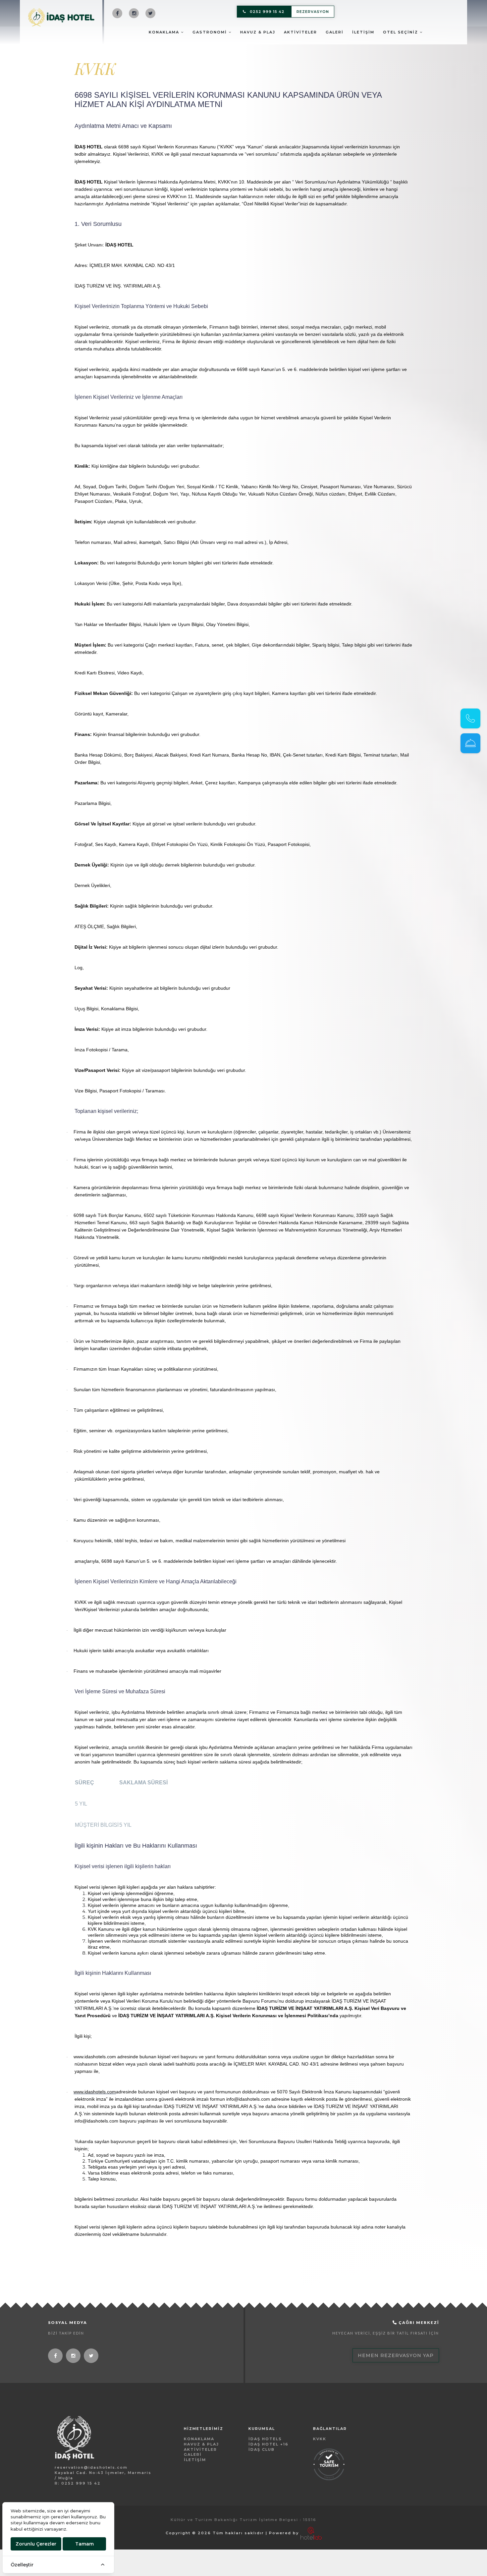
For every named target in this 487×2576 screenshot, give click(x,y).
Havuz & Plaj (258, 32)
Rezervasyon (313, 12)
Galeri (335, 32)
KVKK (320, 2439)
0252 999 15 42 (267, 12)
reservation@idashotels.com (91, 2467)
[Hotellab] (311, 2533)
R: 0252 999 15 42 (78, 2483)
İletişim (363, 32)
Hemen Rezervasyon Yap (396, 2355)
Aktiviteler (300, 32)
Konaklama (165, 32)
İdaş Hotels (265, 2439)
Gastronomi (211, 32)
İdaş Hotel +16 (269, 2444)
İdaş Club (262, 2449)
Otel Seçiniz (401, 32)
